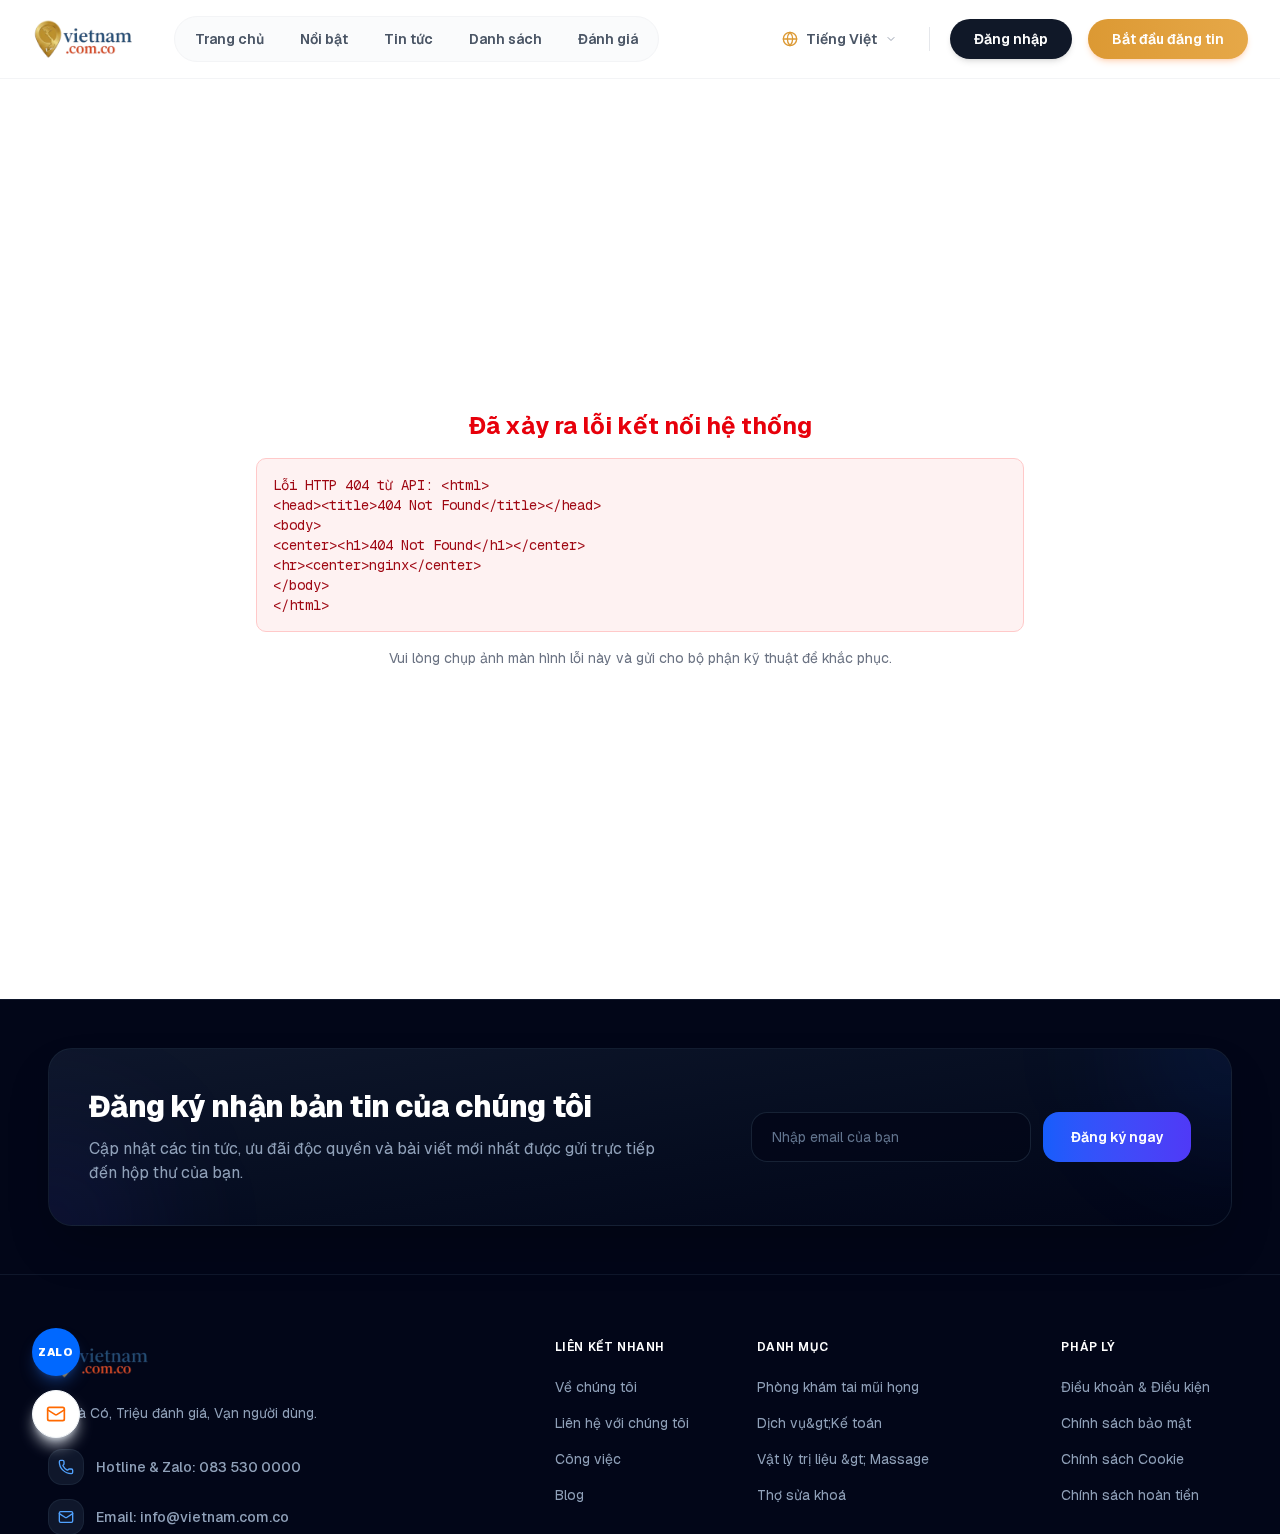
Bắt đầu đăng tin (1168, 39)
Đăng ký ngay (1117, 1137)
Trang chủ (229, 39)
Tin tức (408, 39)
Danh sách (505, 39)
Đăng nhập (1011, 39)
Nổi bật (324, 39)
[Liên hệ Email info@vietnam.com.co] (56, 1414)
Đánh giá (608, 39)
